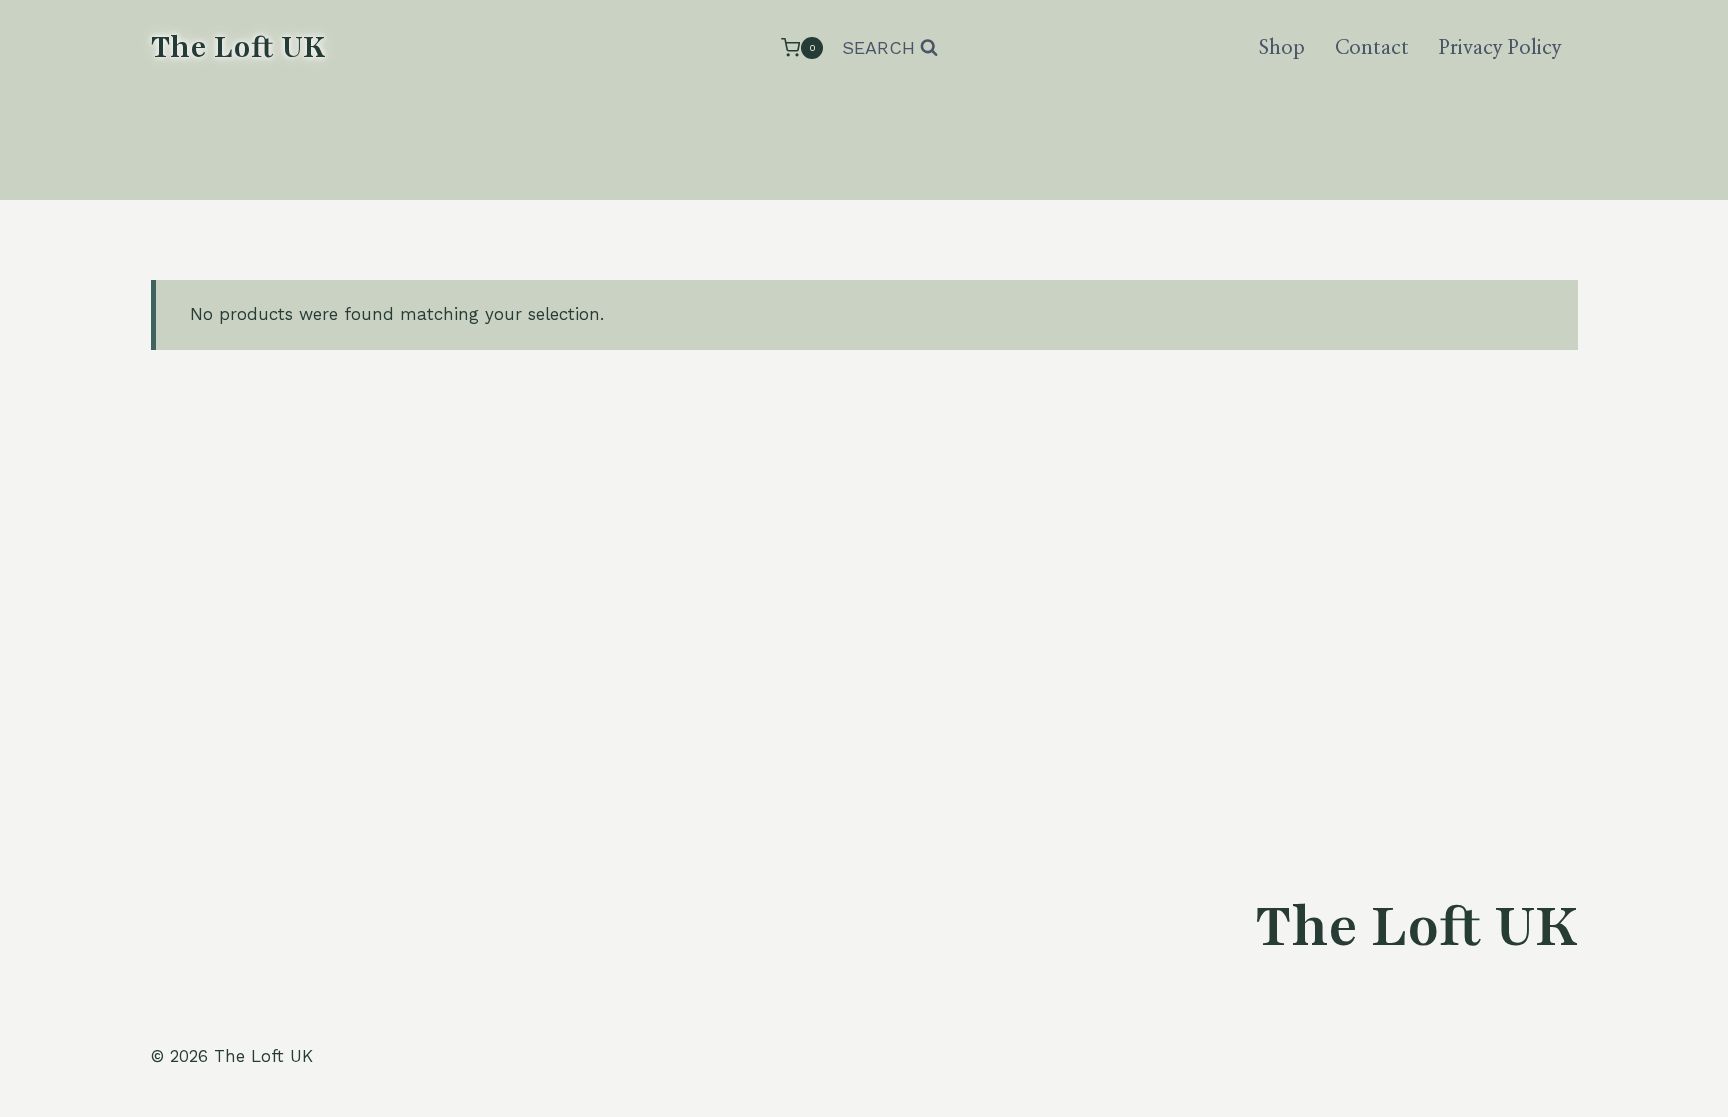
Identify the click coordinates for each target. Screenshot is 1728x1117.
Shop (1282, 48)
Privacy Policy (1500, 48)
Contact (1372, 48)
